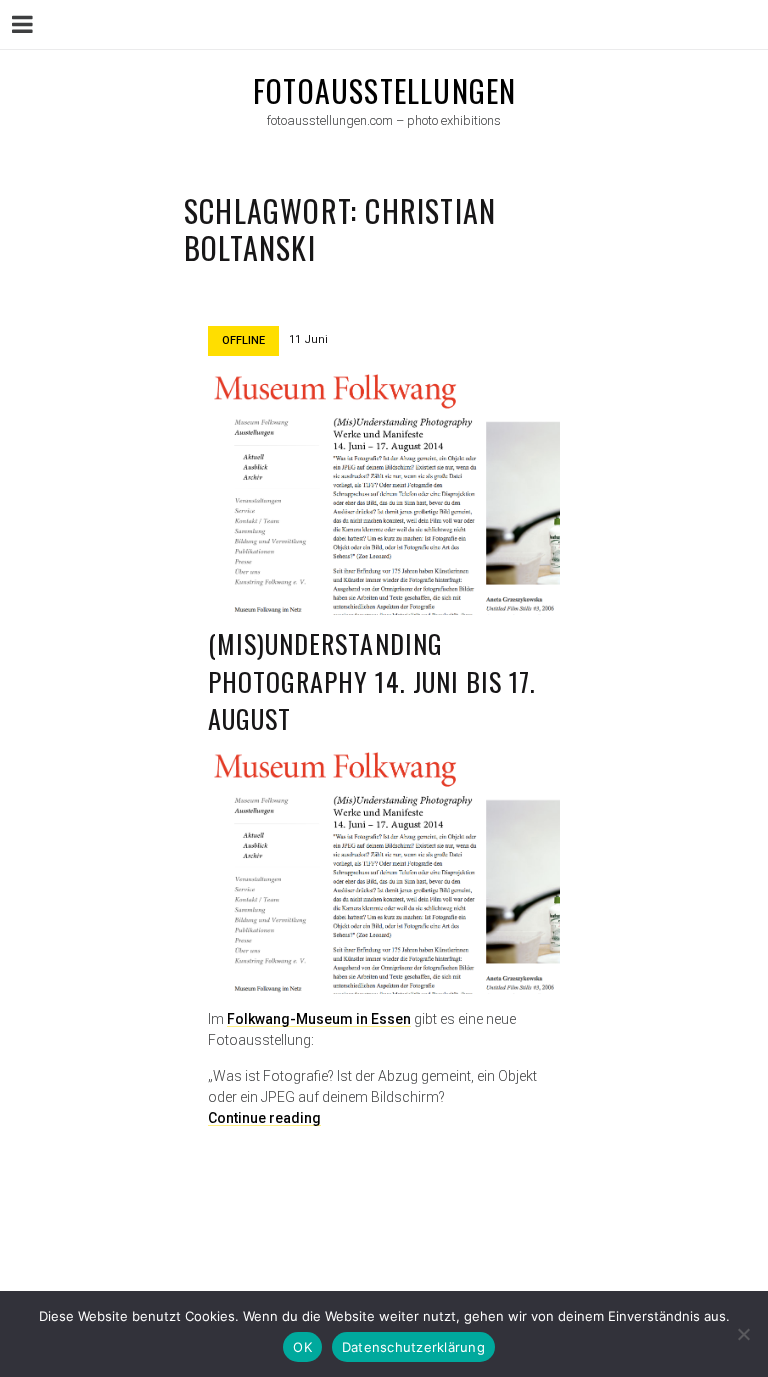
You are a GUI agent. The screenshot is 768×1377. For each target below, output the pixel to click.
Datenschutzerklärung (413, 1347)
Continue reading (264, 1118)
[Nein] (743, 1334)
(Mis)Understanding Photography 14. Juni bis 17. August (372, 681)
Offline (243, 340)
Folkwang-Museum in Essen (319, 1019)
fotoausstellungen (384, 90)
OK (302, 1347)
